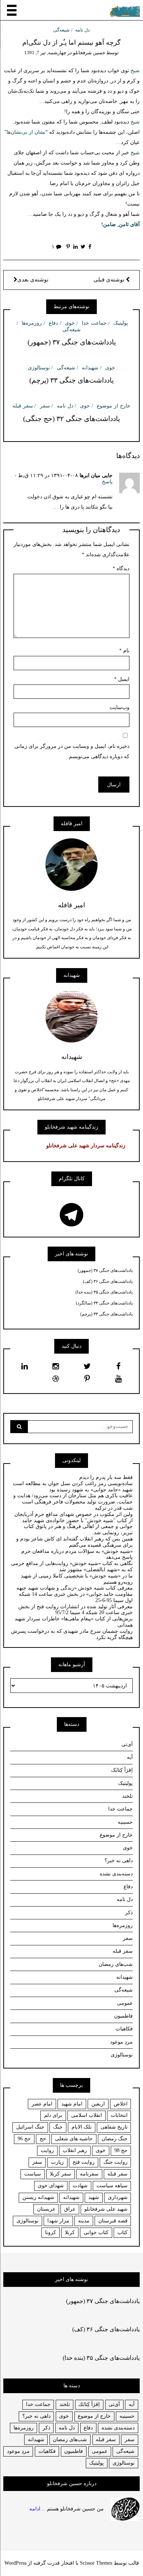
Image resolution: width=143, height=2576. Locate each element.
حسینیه (125, 1822)
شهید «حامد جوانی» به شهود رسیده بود (91, 1490)
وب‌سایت (120, 707)
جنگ (58, 2127)
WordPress (15, 2563)
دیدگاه (121, 569)
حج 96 (24, 2139)
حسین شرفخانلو (89, 53)
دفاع (53, 323)
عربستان (46, 2209)
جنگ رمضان (115, 2139)
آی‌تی (127, 1744)
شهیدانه (90, 368)
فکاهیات (124, 2029)
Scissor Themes (96, 2563)
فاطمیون (123, 2016)
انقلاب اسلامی (87, 2115)
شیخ (134, 71)
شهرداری (118, 2197)
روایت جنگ (115, 2162)
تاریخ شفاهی (114, 2127)
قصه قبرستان (113, 2221)
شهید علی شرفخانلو (106, 2209)
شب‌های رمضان (116, 1964)
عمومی (125, 2003)
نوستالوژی (39, 368)
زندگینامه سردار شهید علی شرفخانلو (86, 1146)
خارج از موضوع (114, 406)
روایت (47, 2150)
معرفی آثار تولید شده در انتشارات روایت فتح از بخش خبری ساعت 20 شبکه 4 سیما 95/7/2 (76, 1610)
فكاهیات (47, 2451)
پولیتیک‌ (121, 323)
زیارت (57, 2162)
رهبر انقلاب (75, 2150)
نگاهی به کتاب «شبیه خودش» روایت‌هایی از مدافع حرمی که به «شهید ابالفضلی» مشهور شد (72, 1566)
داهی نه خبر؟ (119, 1861)
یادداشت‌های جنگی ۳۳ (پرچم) (71, 380)
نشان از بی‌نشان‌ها (26, 132)
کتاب (122, 2232)
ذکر (129, 1913)
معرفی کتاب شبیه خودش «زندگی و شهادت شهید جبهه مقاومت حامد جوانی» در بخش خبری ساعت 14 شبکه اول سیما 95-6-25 (75, 1594)
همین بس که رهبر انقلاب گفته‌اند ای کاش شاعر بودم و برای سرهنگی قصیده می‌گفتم (74, 1542)
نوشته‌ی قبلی (110, 280)
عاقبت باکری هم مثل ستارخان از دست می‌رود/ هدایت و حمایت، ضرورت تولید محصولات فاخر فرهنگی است (73, 1499)
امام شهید (72, 2104)
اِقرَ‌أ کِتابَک (122, 1770)
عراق (70, 2209)
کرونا (51, 2232)
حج (43, 2139)
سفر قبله (23, 406)
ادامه (35, 2509)
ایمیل (122, 679)
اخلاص (121, 2104)
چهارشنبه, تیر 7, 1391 (45, 53)
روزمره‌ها (32, 323)
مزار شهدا (58, 2221)
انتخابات (119, 2115)
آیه (130, 1757)
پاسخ (107, 482)
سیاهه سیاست (112, 2186)
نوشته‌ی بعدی (33, 280)
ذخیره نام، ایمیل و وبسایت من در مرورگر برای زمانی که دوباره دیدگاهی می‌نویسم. (72, 751)
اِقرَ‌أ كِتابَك (89, 2404)
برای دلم (53, 2115)
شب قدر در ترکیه (114, 1508)
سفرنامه (89, 2174)
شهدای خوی (51, 2186)
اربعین (98, 2104)
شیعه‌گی (61, 30)
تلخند (127, 1796)
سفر (45, 406)
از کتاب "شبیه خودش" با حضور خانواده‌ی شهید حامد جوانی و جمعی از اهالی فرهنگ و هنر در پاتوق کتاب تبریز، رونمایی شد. (77, 1527)
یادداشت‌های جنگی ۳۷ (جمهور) (72, 342)
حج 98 (121, 2150)
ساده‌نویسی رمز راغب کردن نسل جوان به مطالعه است (73, 1483)
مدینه (84, 2221)
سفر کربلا (60, 2174)
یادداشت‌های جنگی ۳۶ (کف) (108, 1281)
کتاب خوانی (96, 2232)
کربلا (70, 2232)
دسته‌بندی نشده (116, 1874)
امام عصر (42, 2104)
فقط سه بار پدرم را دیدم (106, 1477)
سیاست (33, 2174)
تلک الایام (82, 2127)
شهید (94, 2197)
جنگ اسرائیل (30, 2127)
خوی (70, 323)
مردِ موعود (121, 2042)
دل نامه (82, 30)
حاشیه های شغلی (74, 2139)
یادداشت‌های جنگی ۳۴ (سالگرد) (104, 1303)
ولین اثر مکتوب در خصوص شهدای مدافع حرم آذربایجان (74, 1514)
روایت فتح (84, 2162)
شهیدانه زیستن (38, 2197)
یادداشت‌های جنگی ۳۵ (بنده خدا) (104, 1292)
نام (124, 651)
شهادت (80, 2186)
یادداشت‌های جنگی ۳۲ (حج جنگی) (71, 419)
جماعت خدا (94, 323)
